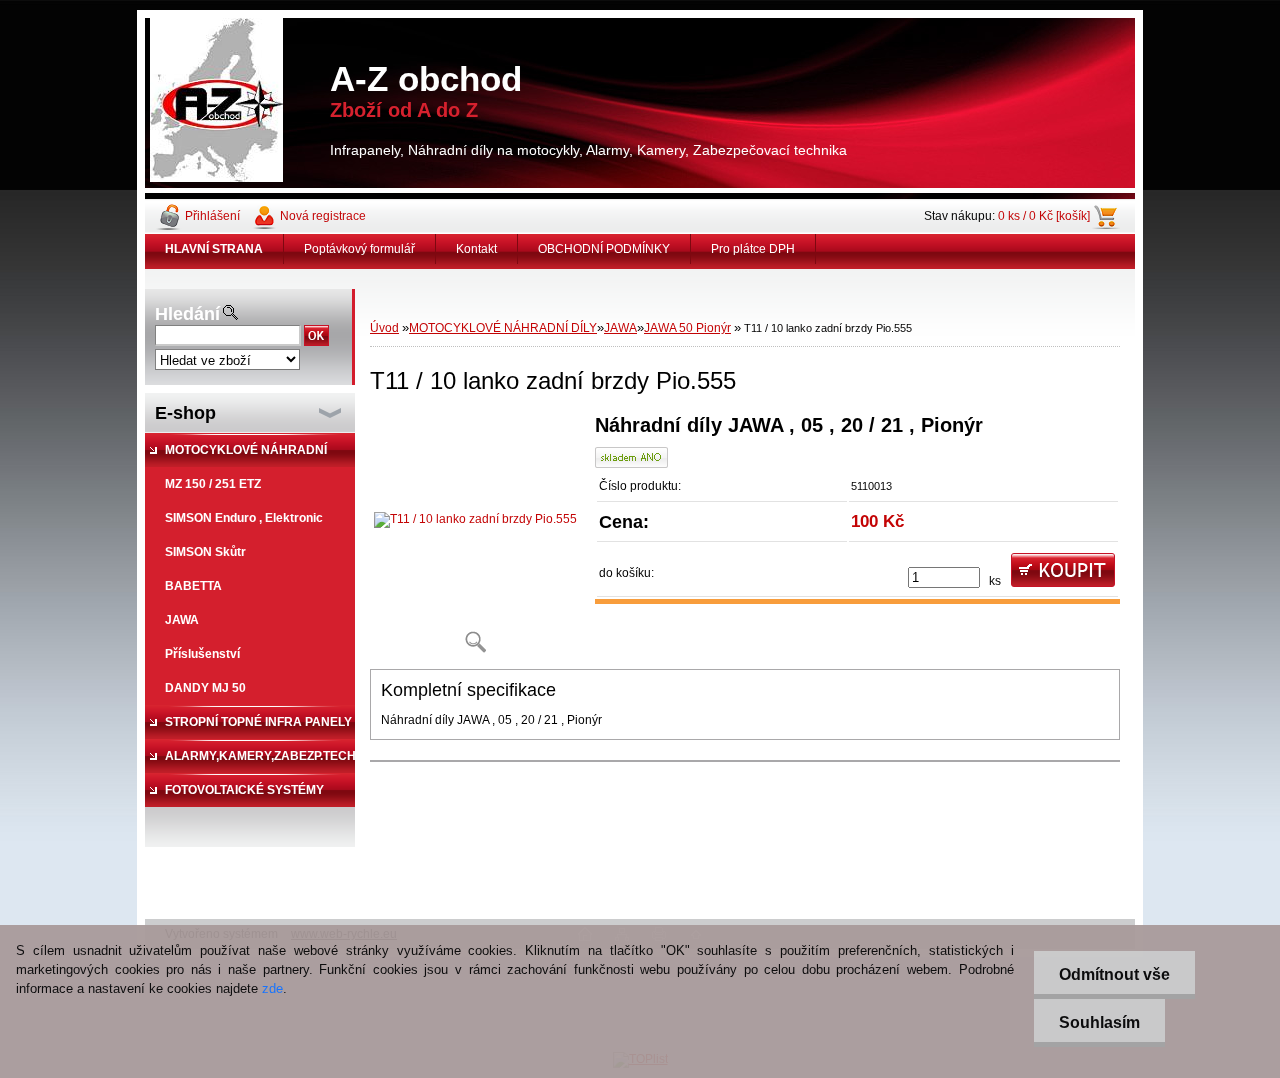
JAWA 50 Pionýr (687, 328)
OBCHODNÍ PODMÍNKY (604, 249)
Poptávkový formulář (359, 249)
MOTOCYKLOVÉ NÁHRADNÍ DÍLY (503, 328)
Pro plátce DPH (753, 249)
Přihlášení (212, 216)
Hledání (187, 314)
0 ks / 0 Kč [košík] (1044, 216)
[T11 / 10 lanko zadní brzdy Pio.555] (475, 540)
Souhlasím (1099, 1022)
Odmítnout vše (1114, 974)
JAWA (620, 328)
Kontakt (476, 249)
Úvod (384, 328)
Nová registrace (323, 216)
